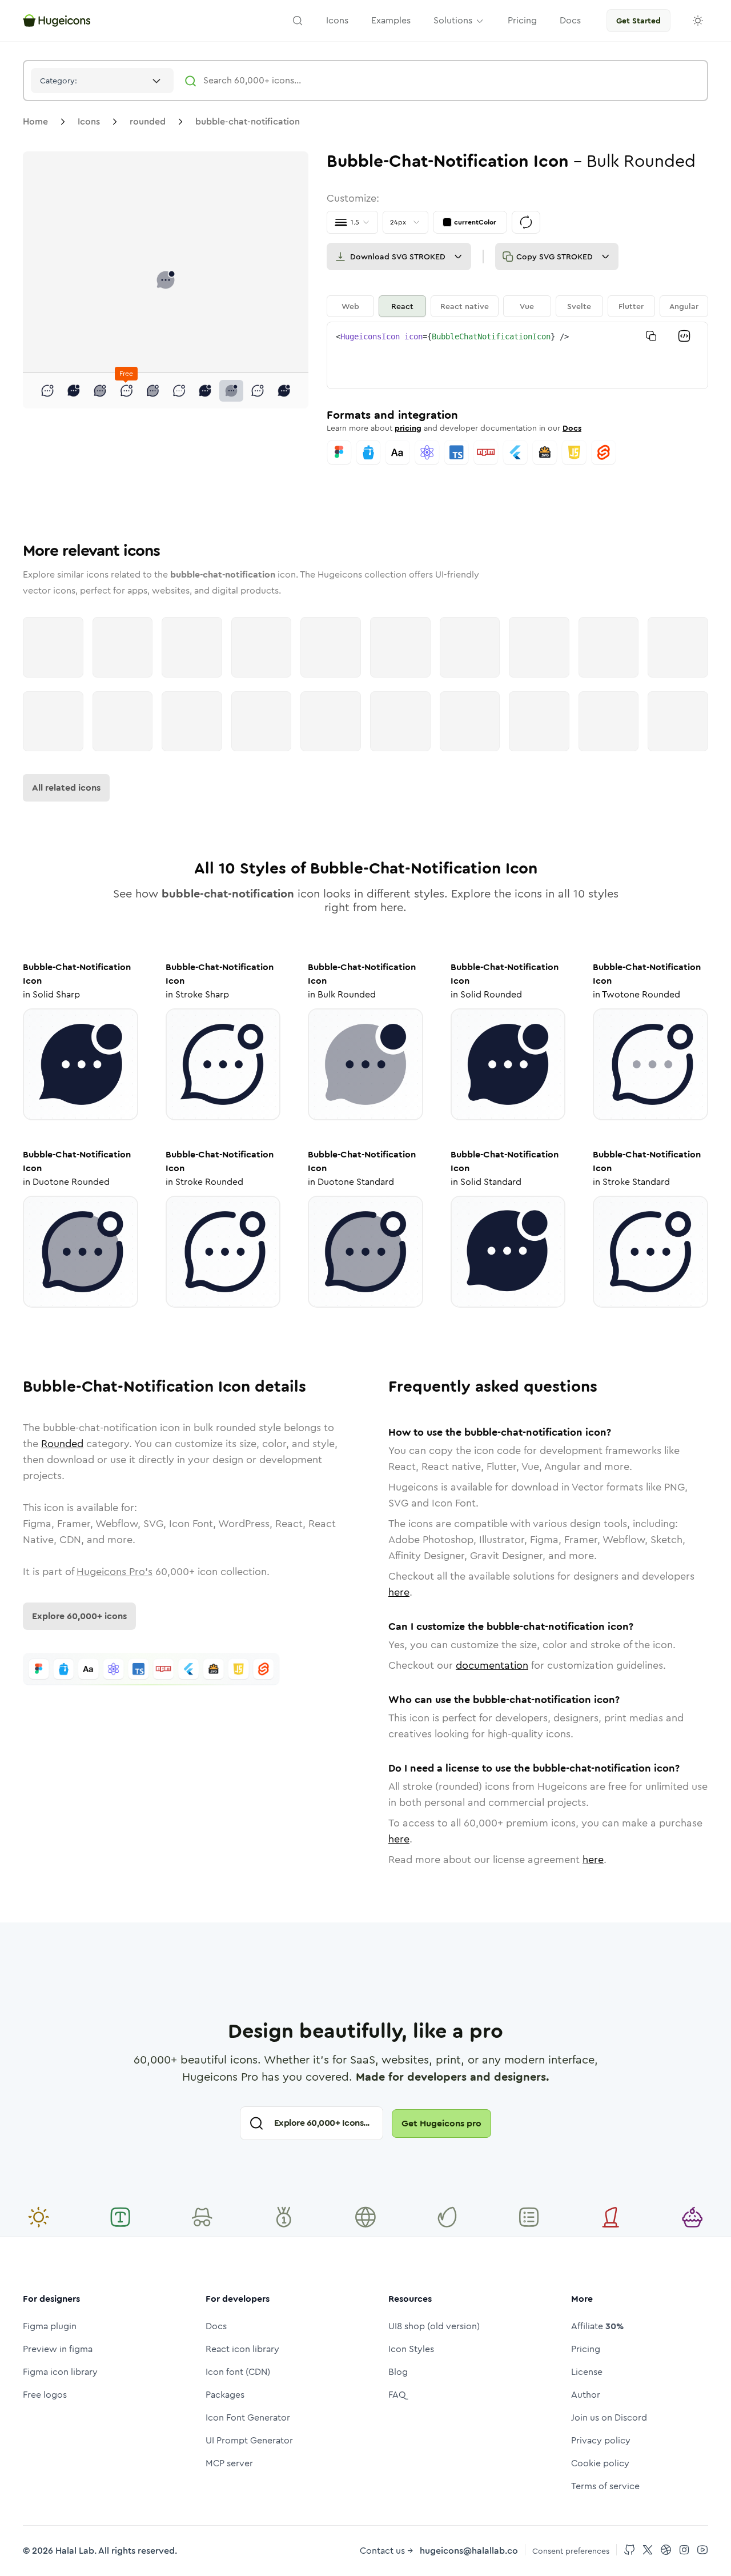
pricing (408, 428)
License (587, 2372)
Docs (572, 428)
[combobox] (102, 81)
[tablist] (517, 306)
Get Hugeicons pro (441, 2123)
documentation (492, 1665)
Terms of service (605, 2486)
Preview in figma (58, 2349)
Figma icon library (60, 2372)
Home (35, 121)
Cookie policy (600, 2463)
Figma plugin (50, 2326)
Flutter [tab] (631, 306)
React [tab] (402, 306)
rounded (148, 121)
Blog (398, 2372)
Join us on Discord (609, 2417)
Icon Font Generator (248, 2417)
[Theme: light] (698, 21)
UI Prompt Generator (249, 2440)
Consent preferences (571, 2551)
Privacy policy (601, 2440)
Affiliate (597, 2326)
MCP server (229, 2463)
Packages (225, 2395)
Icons (89, 121)
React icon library (242, 2349)
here (399, 1592)
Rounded (62, 1444)
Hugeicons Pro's (115, 1572)
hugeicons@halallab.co (469, 2551)
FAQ (397, 2395)
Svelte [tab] (579, 306)
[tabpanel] (517, 355)
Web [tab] (350, 306)
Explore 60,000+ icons (79, 1616)
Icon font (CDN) (238, 2372)
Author (586, 2395)
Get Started (638, 21)
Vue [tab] (527, 306)
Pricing (586, 2349)
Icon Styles (411, 2349)
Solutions (453, 20)
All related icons (66, 788)
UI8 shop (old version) (434, 2326)
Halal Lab (75, 2551)
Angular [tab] (684, 306)
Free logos (45, 2395)
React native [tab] (465, 306)
